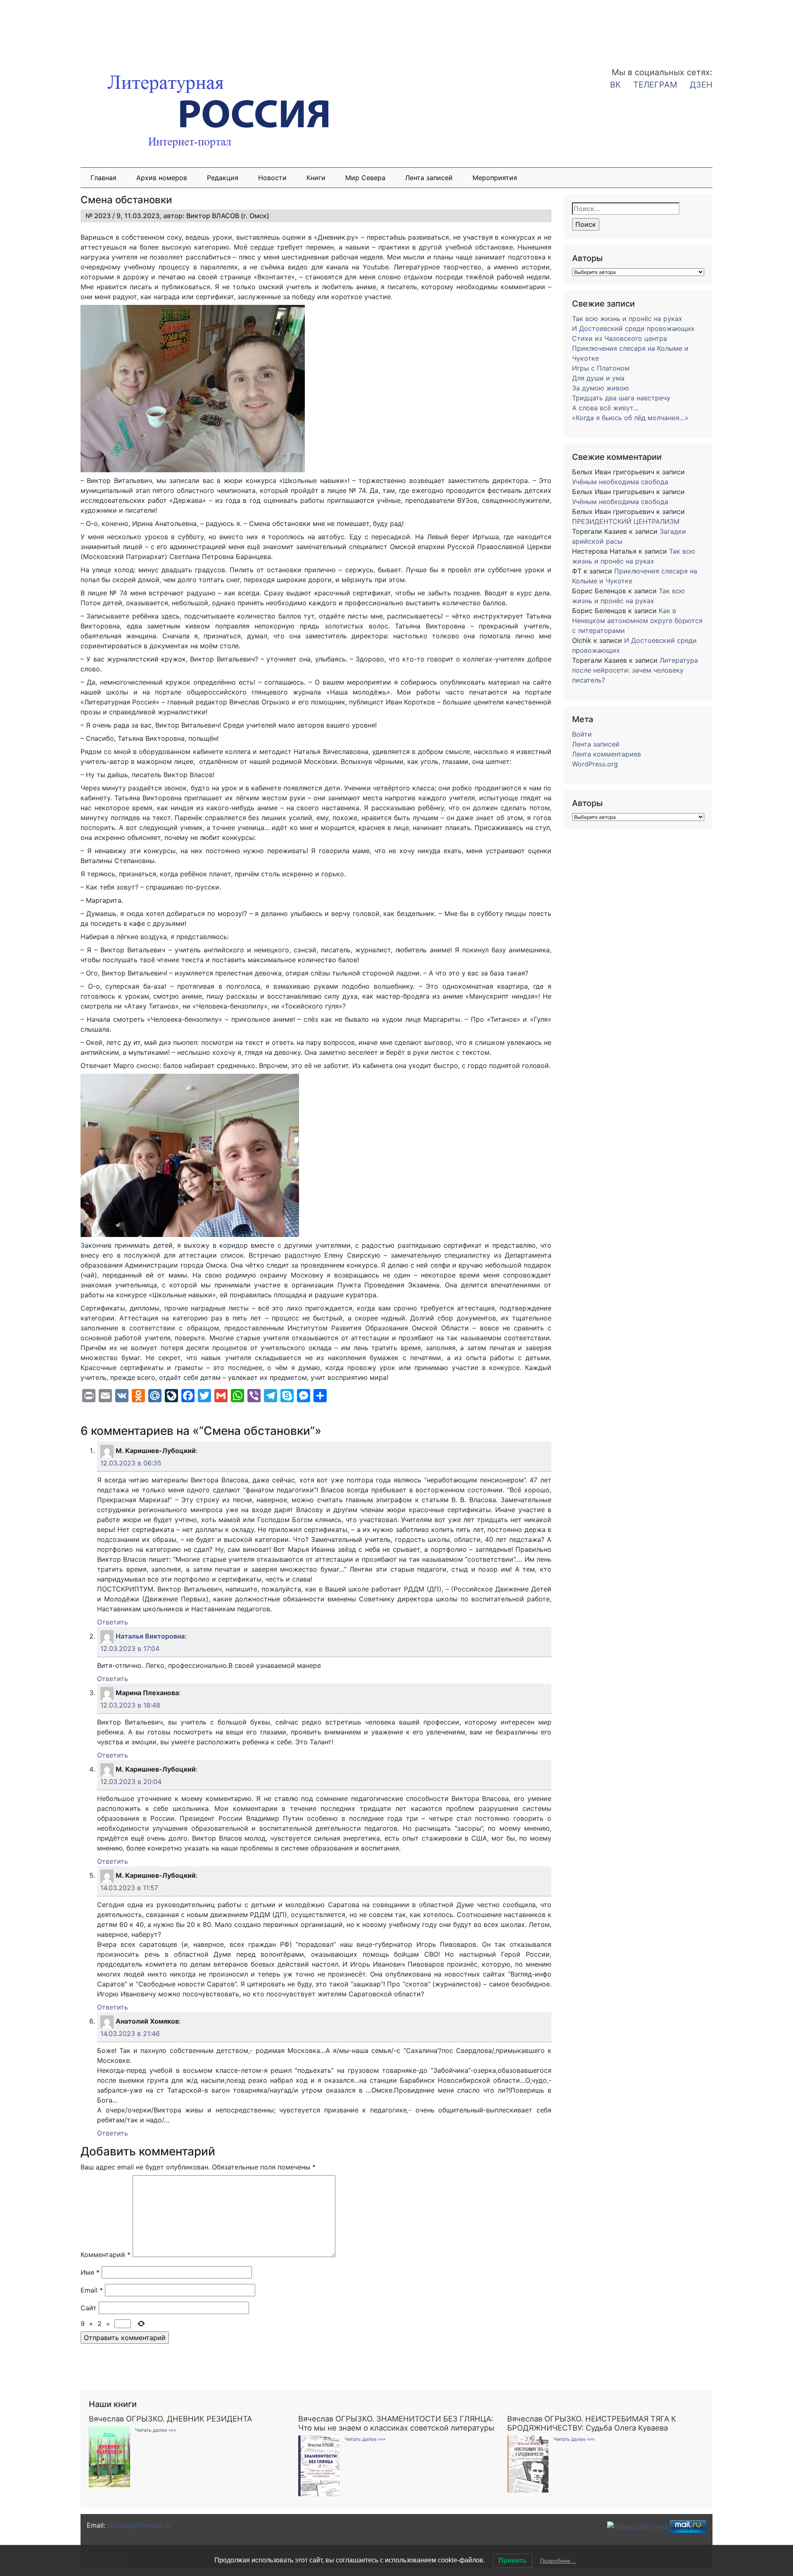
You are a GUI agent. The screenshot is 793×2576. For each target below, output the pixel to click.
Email (92, 2290)
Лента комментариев (607, 754)
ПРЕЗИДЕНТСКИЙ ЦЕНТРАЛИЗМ (626, 521)
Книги (316, 178)
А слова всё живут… (605, 408)
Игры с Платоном (601, 368)
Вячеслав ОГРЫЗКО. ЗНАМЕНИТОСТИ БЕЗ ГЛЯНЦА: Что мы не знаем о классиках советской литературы (396, 2423)
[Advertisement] (66, 28)
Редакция (223, 178)
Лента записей (429, 178)
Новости (272, 178)
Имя (90, 2272)
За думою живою (601, 388)
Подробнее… (558, 2561)
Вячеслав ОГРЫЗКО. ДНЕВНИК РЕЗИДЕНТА (170, 2419)
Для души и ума (598, 378)
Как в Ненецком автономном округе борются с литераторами (637, 621)
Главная (103, 178)
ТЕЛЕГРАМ (655, 85)
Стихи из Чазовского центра (620, 338)
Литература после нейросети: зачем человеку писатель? (635, 670)
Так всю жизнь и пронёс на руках (627, 319)
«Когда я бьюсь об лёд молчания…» (630, 418)
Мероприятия (495, 178)
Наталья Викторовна (150, 1636)
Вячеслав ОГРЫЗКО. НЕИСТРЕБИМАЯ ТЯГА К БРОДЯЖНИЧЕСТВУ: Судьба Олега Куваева (592, 2423)
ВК (615, 85)
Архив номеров (162, 178)
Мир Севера (365, 178)
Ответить (113, 1622)
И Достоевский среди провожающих (633, 328)
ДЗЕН (701, 85)
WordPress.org (595, 764)
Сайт (89, 2308)
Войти (582, 734)
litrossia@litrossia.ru (139, 2525)
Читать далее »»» (156, 2430)
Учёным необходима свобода (620, 482)
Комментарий (106, 2255)
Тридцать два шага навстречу (621, 398)
